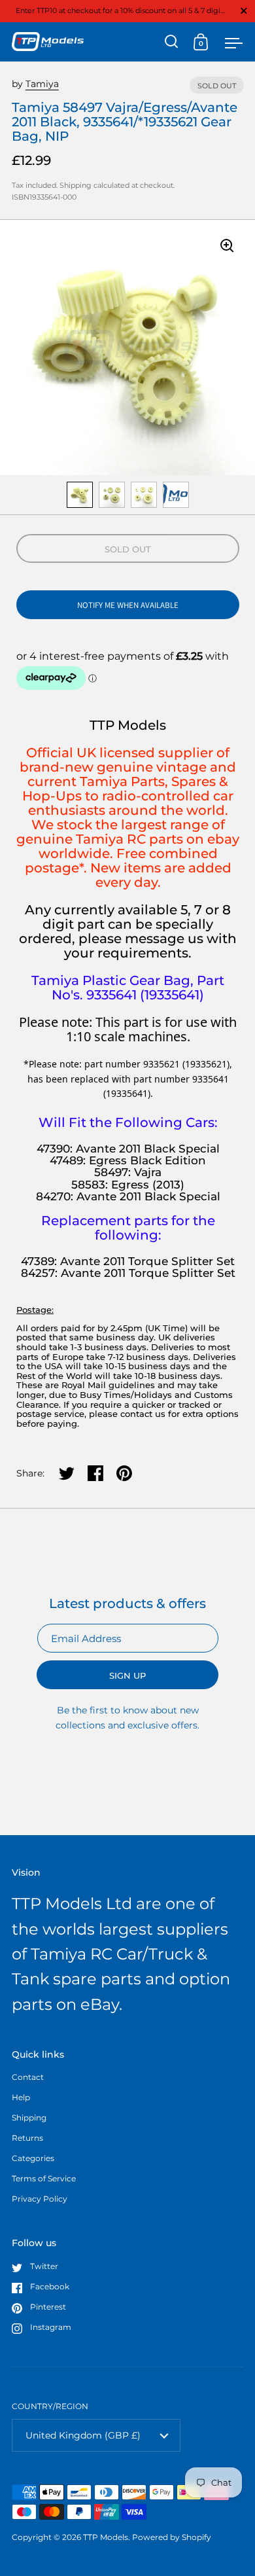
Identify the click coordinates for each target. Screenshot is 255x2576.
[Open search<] (172, 42)
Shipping (76, 185)
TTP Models (106, 2537)
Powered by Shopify (172, 2537)
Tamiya (42, 84)
